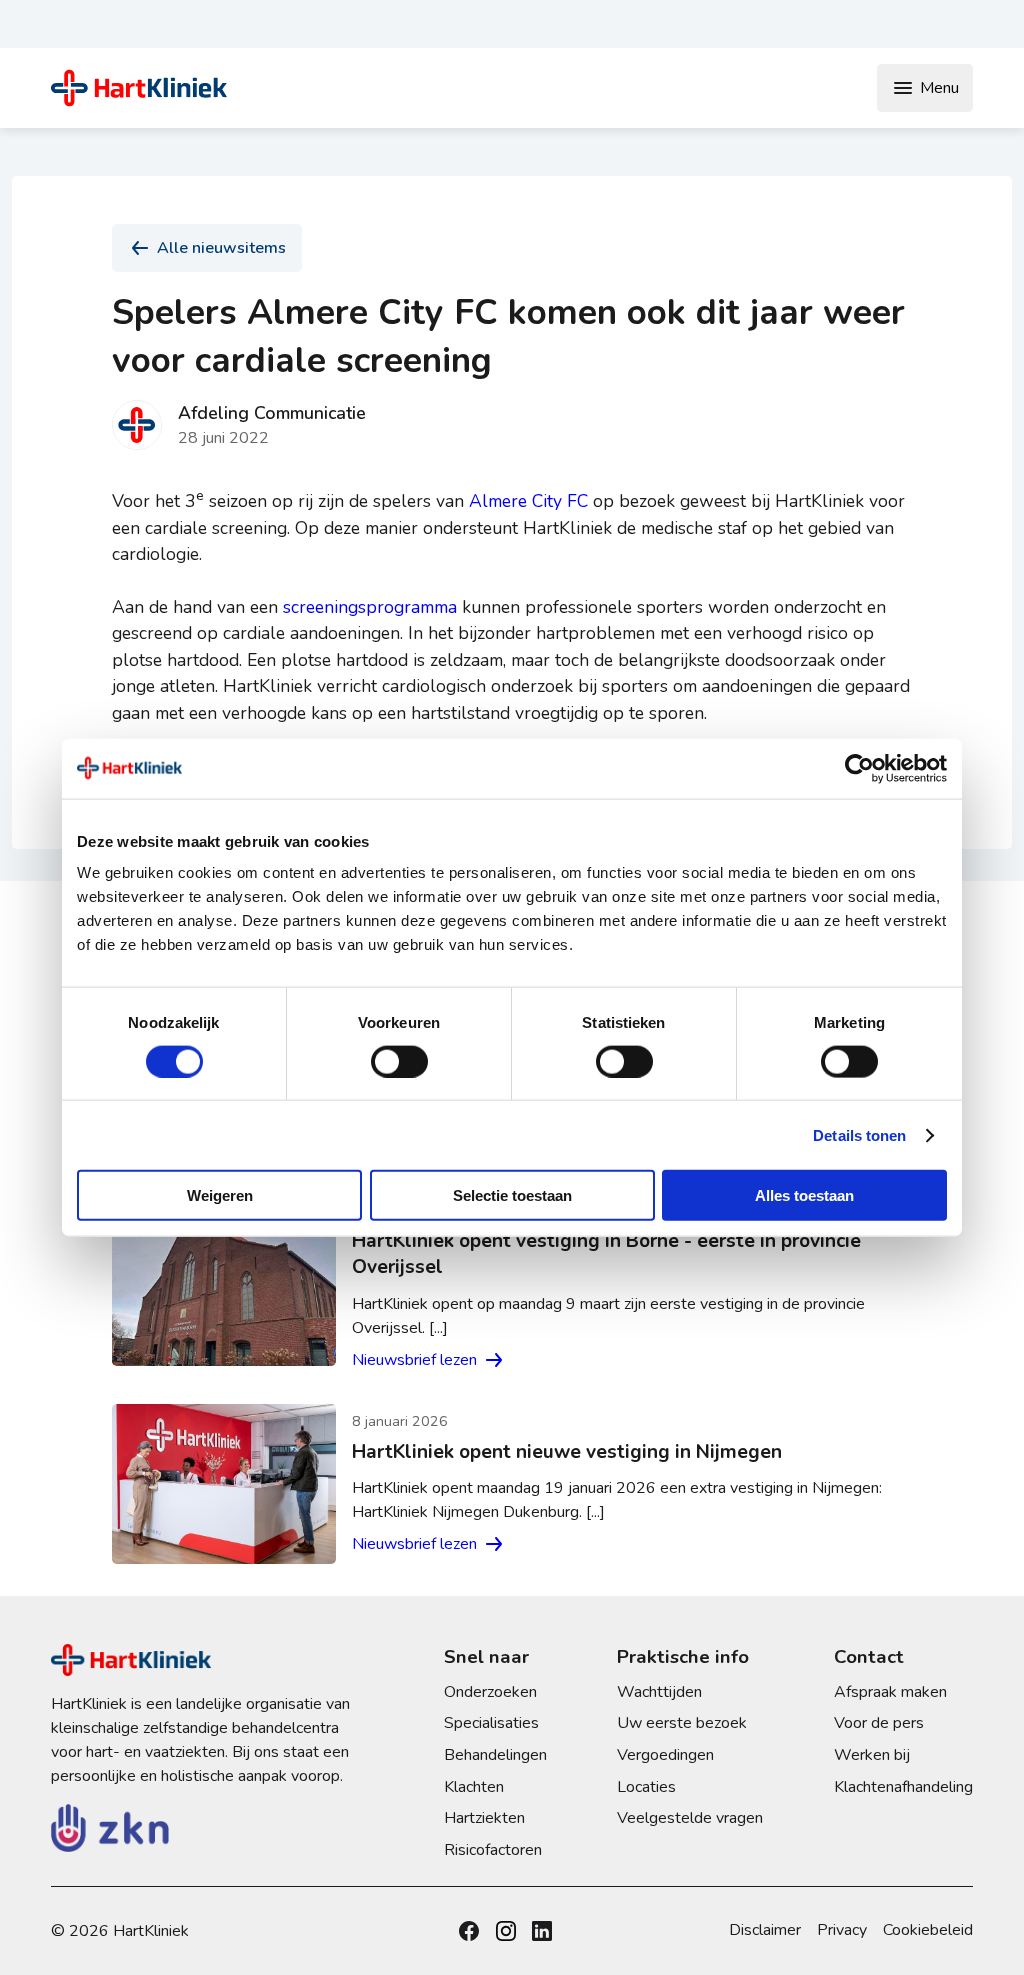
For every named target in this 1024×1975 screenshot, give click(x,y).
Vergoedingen (665, 1755)
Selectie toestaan (512, 1195)
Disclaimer (765, 1930)
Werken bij (872, 1755)
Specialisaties (491, 1723)
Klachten (474, 1787)
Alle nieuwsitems (221, 248)
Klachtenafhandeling (903, 1787)
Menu (939, 88)
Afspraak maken (890, 1692)
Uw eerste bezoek (682, 1723)
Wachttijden (659, 1692)
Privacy (842, 1930)
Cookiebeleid (928, 1930)
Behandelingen (495, 1755)
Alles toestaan (804, 1195)
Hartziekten (484, 1818)
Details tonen (859, 1134)
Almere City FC (528, 501)
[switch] (399, 1061)
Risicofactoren (493, 1850)
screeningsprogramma (370, 607)
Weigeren (220, 1195)
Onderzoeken (490, 1692)
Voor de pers (879, 1723)
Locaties (646, 1787)
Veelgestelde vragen (690, 1818)
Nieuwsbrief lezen (414, 1360)
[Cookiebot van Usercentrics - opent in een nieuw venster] (859, 768)
